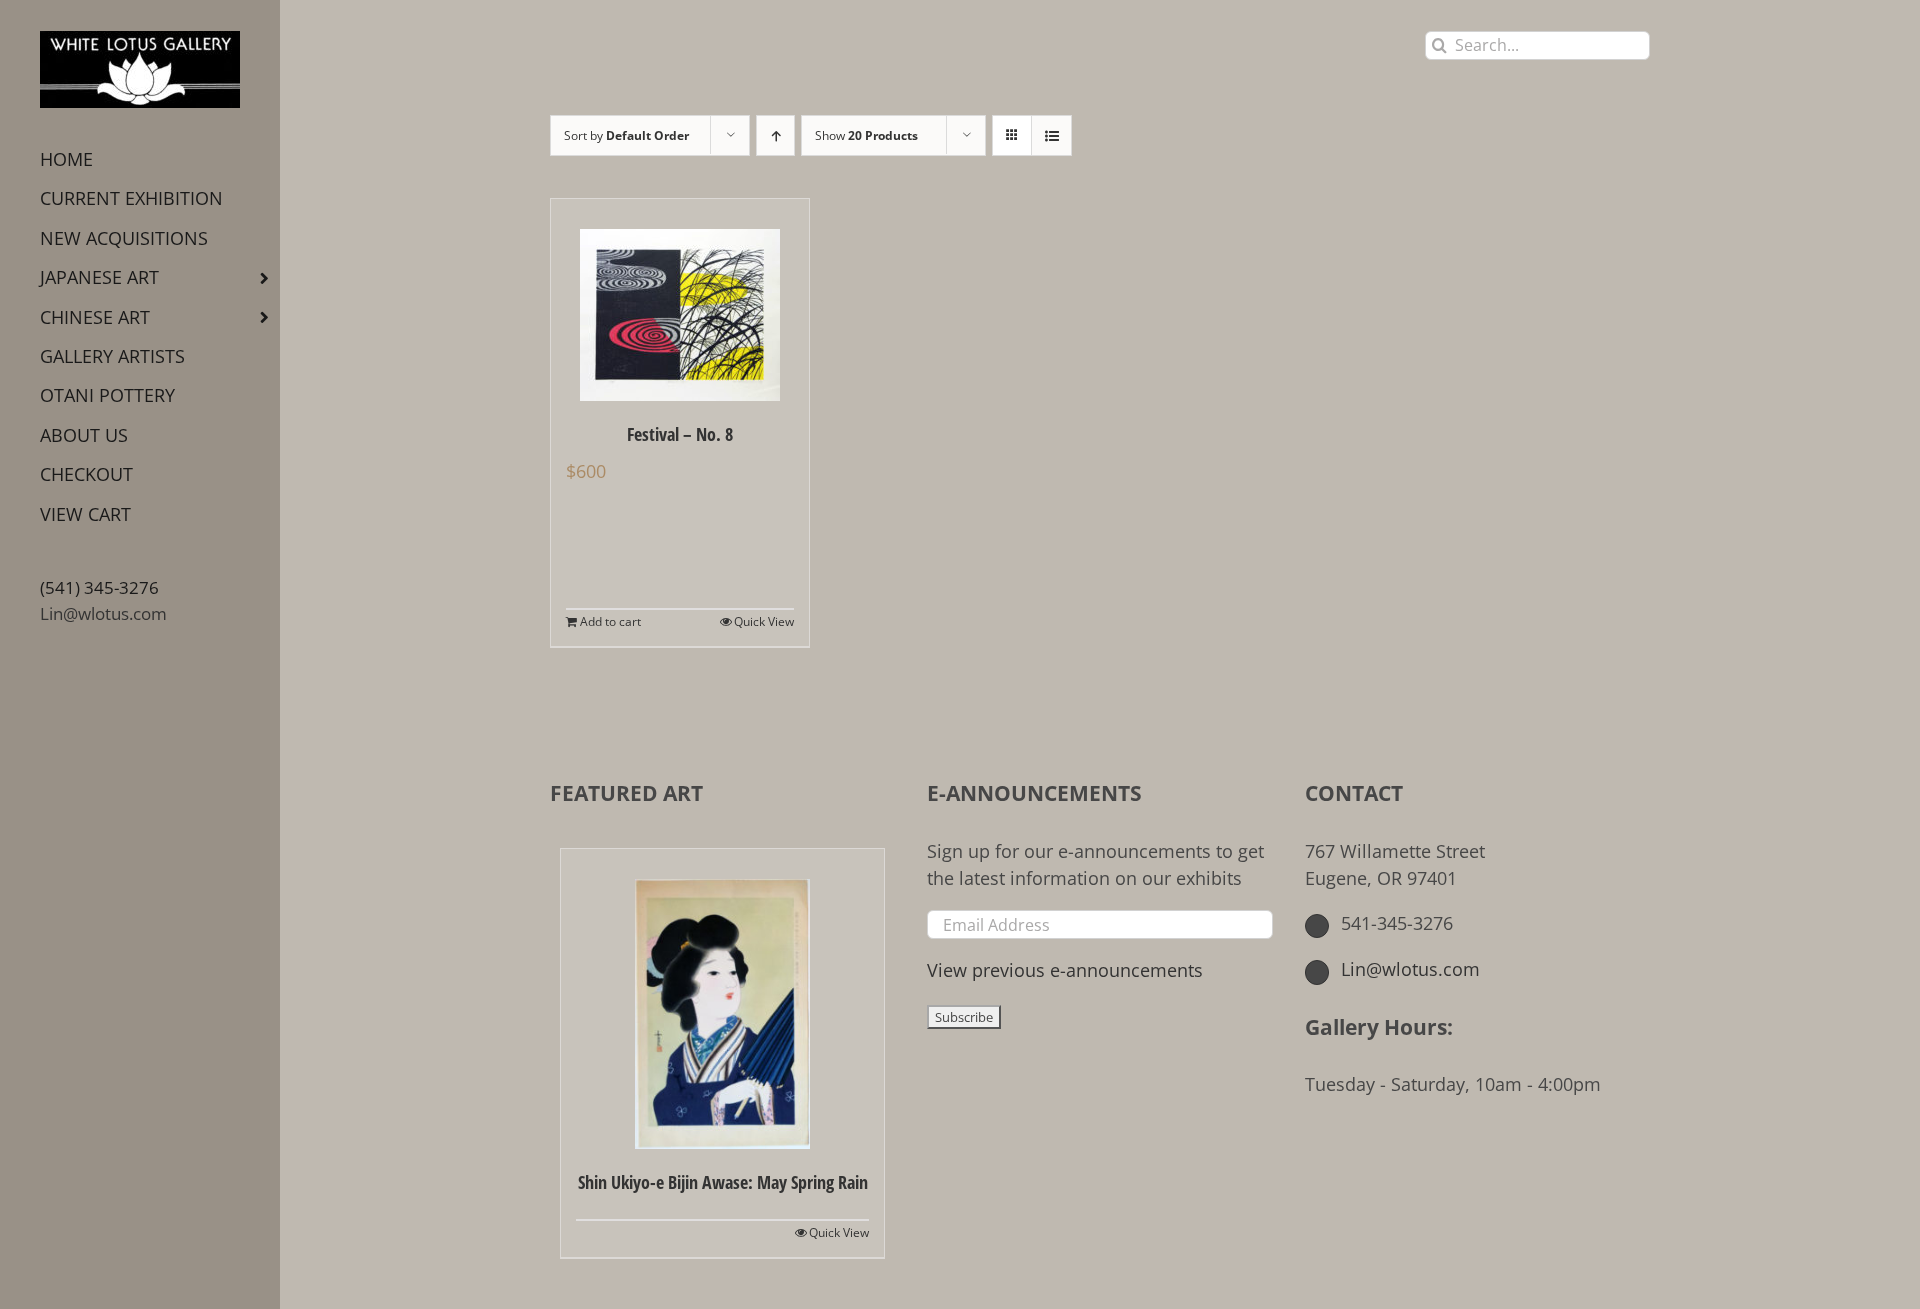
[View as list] (1051, 135)
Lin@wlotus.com (103, 613)
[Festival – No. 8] (680, 300)
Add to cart (610, 621)
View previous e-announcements (1065, 970)
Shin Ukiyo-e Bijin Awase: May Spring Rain (723, 1182)
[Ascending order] (775, 135)
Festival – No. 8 (680, 434)
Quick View (764, 621)
